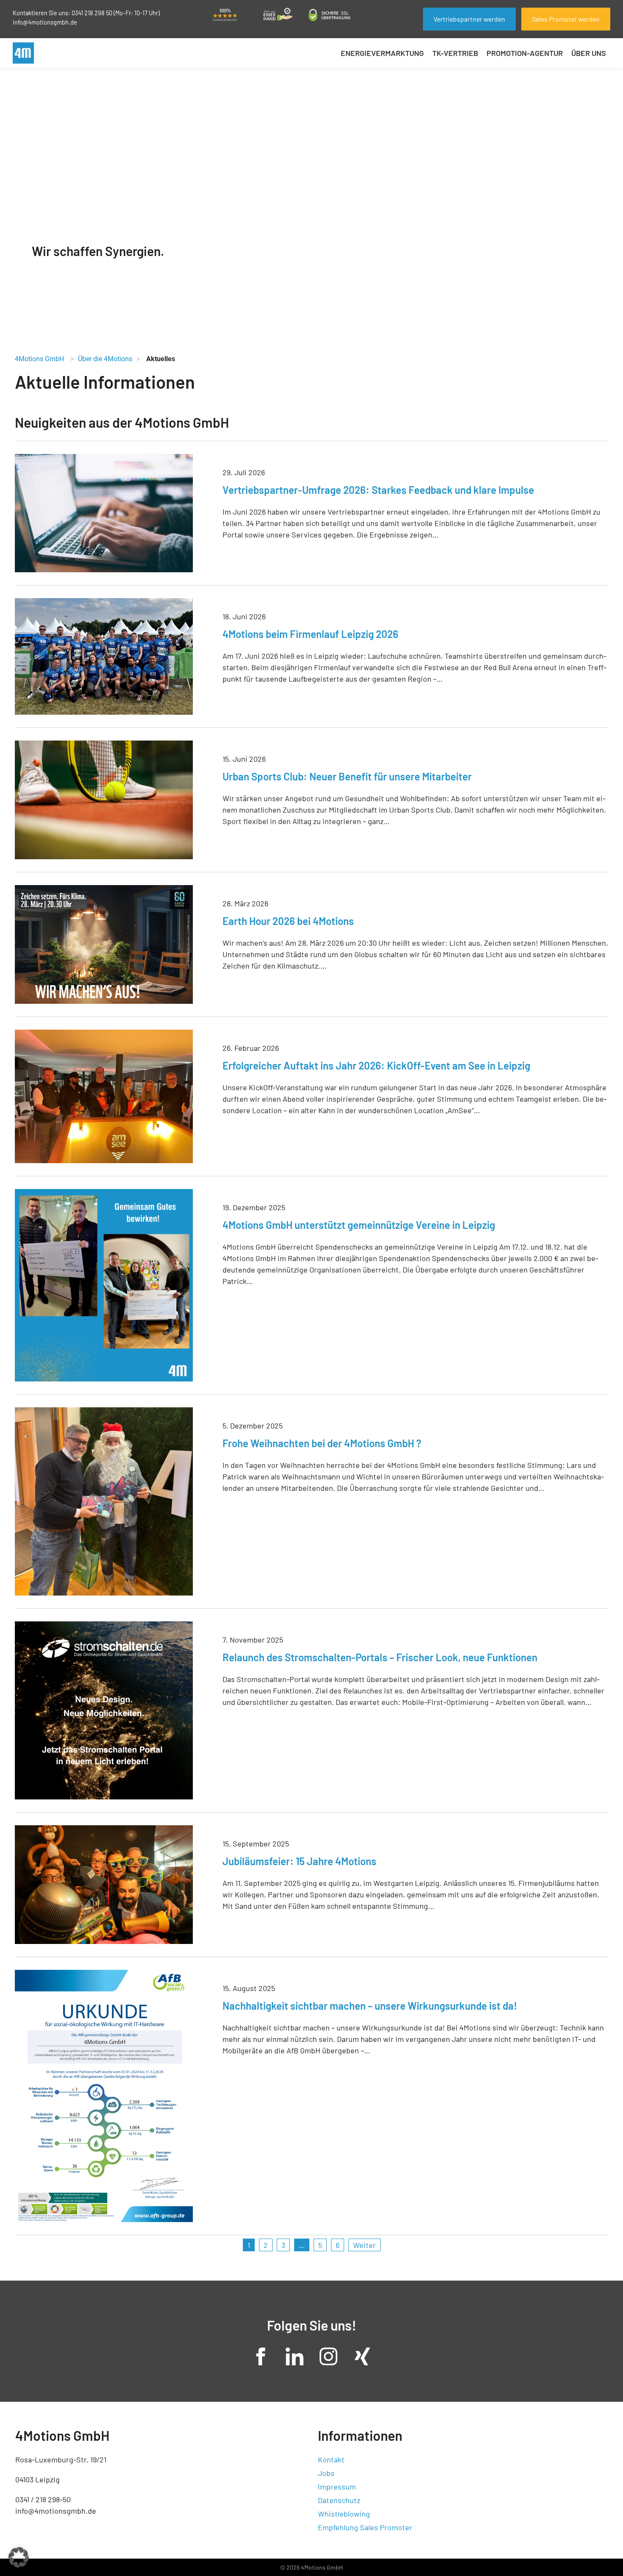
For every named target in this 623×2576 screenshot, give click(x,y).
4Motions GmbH (39, 359)
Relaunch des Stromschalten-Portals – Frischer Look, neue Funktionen (380, 1657)
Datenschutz (339, 2500)
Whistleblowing (344, 2514)
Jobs (326, 2473)
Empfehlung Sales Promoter (365, 2527)
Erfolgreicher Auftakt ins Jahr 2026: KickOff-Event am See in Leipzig (376, 1065)
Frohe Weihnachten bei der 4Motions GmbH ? (322, 1443)
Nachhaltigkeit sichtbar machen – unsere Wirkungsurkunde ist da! (370, 2006)
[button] (19, 2557)
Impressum (337, 2487)
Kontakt (331, 2459)
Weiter (364, 2245)
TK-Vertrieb (455, 53)
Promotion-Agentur (525, 53)
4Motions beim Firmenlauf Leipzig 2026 (310, 634)
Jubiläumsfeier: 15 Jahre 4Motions (299, 1861)
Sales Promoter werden (566, 19)
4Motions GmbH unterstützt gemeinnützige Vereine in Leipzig (359, 1225)
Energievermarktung (382, 53)
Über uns (589, 53)
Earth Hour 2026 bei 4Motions (288, 921)
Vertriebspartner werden (469, 19)
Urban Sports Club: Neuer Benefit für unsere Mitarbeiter (347, 776)
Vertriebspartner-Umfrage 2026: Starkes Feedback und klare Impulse (378, 490)
